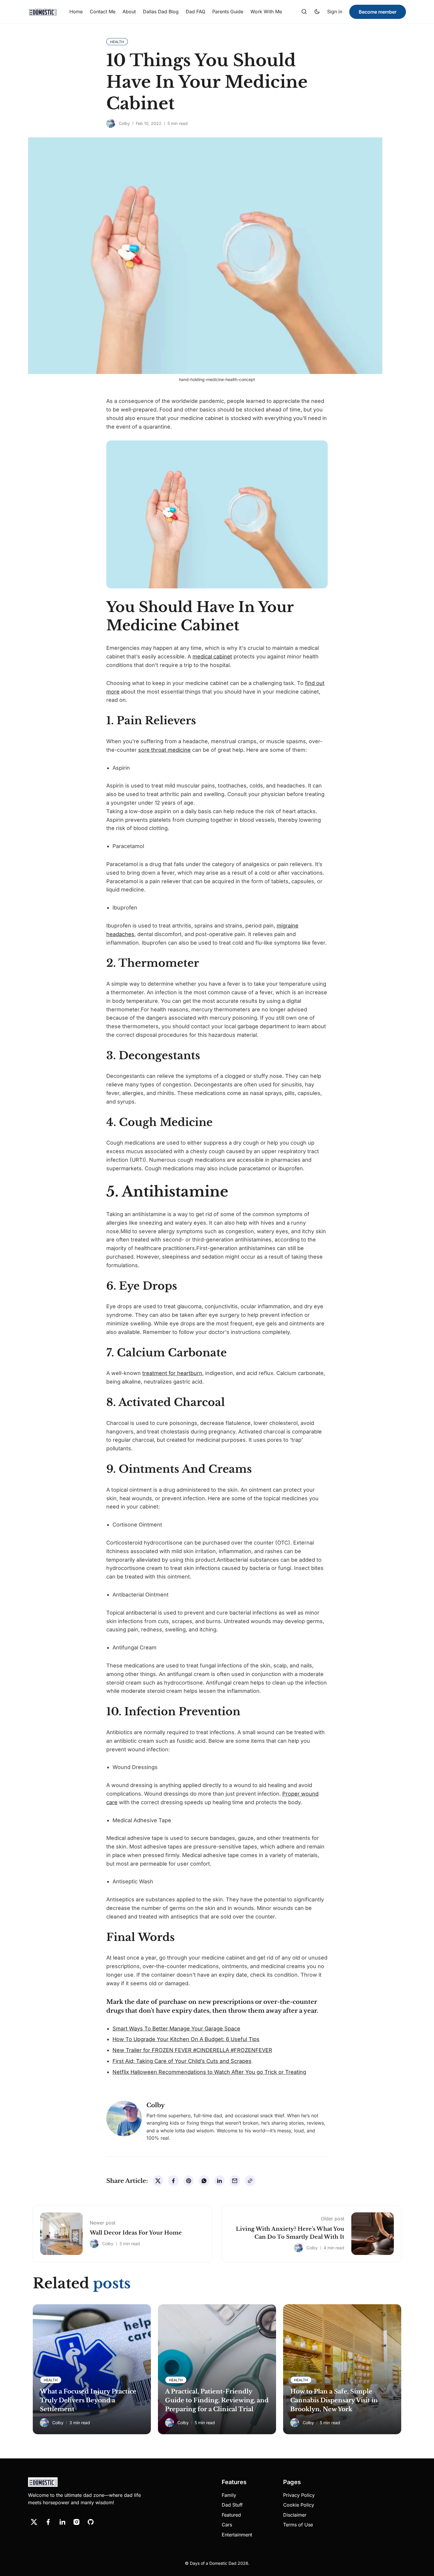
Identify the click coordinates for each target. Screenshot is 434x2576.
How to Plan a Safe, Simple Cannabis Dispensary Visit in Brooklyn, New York (334, 2400)
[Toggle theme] (317, 12)
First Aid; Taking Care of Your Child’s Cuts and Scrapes (182, 2061)
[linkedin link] (62, 2522)
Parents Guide (228, 12)
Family (229, 2495)
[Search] (304, 12)
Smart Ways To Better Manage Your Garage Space (176, 2029)
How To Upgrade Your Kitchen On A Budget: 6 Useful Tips (186, 2039)
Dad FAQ (195, 12)
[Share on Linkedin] (219, 2181)
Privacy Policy (299, 2495)
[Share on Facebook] (173, 2181)
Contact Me (103, 12)
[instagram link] (76, 2522)
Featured (231, 2515)
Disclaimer (295, 2515)
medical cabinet (212, 656)
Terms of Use (298, 2525)
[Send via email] (235, 2181)
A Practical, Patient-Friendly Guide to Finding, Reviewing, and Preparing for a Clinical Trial (217, 2400)
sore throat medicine (164, 750)
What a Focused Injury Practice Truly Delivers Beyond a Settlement (88, 2400)
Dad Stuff (232, 2505)
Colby (124, 123)
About (129, 12)
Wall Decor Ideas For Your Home (136, 2233)
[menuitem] (76, 12)
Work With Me (266, 12)
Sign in (335, 12)
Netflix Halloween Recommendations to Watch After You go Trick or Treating (209, 2072)
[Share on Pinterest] (189, 2181)
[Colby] (111, 123)
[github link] (91, 2522)
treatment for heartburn (172, 1373)
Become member (378, 12)
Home (76, 12)
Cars (227, 2525)
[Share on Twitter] (158, 2181)
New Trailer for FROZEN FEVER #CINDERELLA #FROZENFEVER (192, 2050)
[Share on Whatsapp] (204, 2181)
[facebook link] (48, 2522)
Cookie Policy (299, 2505)
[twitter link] (34, 2522)
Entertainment (237, 2535)
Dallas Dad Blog (161, 12)
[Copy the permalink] (250, 2181)
